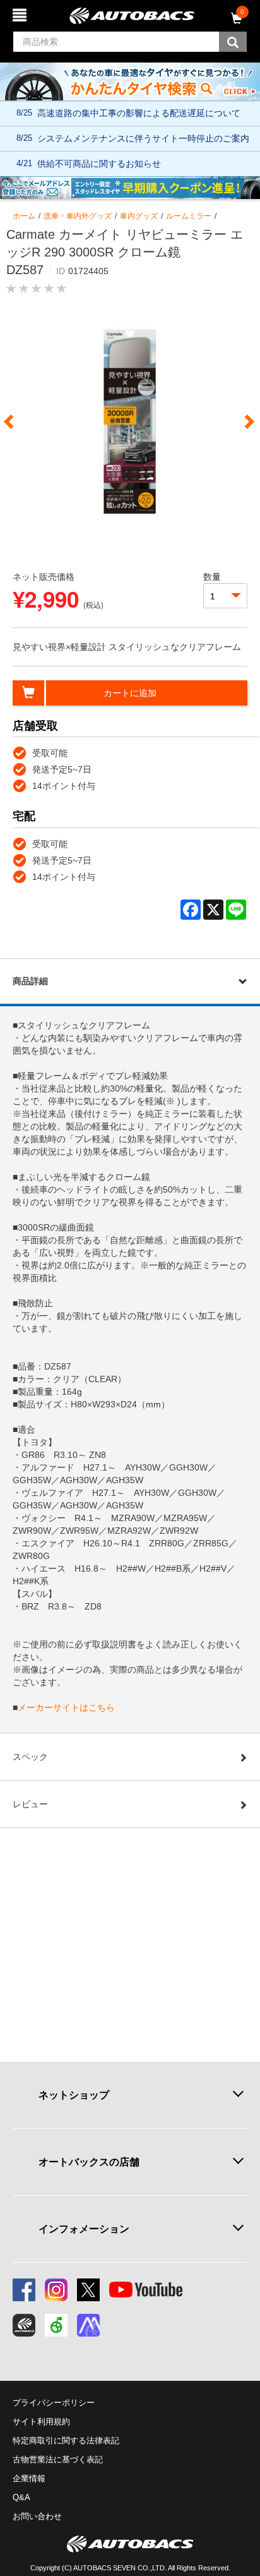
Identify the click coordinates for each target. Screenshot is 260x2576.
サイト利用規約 (41, 2422)
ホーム (24, 216)
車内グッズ (139, 216)
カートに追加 (130, 693)
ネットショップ (74, 2095)
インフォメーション (84, 2229)
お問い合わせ (37, 2516)
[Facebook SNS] (24, 2290)
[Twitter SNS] (88, 2290)
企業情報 (29, 2478)
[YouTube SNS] (146, 2290)
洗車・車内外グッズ (78, 216)
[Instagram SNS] (56, 2290)
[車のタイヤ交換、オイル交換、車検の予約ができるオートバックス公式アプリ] (24, 2325)
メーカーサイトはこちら (66, 1707)
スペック (30, 1757)
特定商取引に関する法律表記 (66, 2441)
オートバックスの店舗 (89, 2162)
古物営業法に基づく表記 (58, 2459)
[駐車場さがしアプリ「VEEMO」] (56, 2325)
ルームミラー (189, 216)
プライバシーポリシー (54, 2403)
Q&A (21, 2497)
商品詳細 (30, 981)
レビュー (30, 1804)
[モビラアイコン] (88, 2325)
